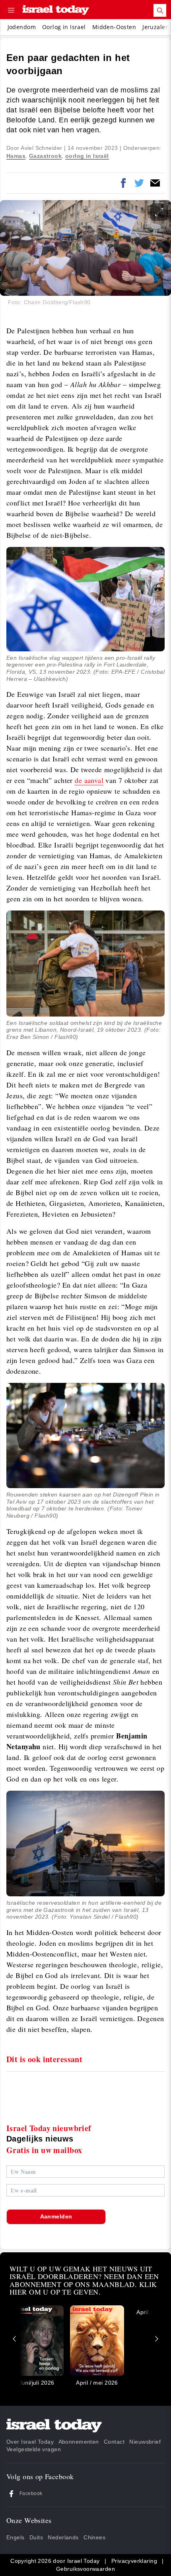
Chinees (94, 2537)
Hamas (16, 156)
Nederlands (63, 2537)
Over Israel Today (30, 2442)
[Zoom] (159, 212)
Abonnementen (79, 2442)
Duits (36, 2537)
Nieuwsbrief (145, 2442)
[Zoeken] (160, 10)
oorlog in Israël (87, 156)
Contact (114, 2442)
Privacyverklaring (134, 2561)
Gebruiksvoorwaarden (85, 2569)
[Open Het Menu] (11, 10)
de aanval (89, 780)
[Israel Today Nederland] (56, 11)
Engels (16, 2537)
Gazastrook (45, 156)
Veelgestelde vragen (34, 2449)
